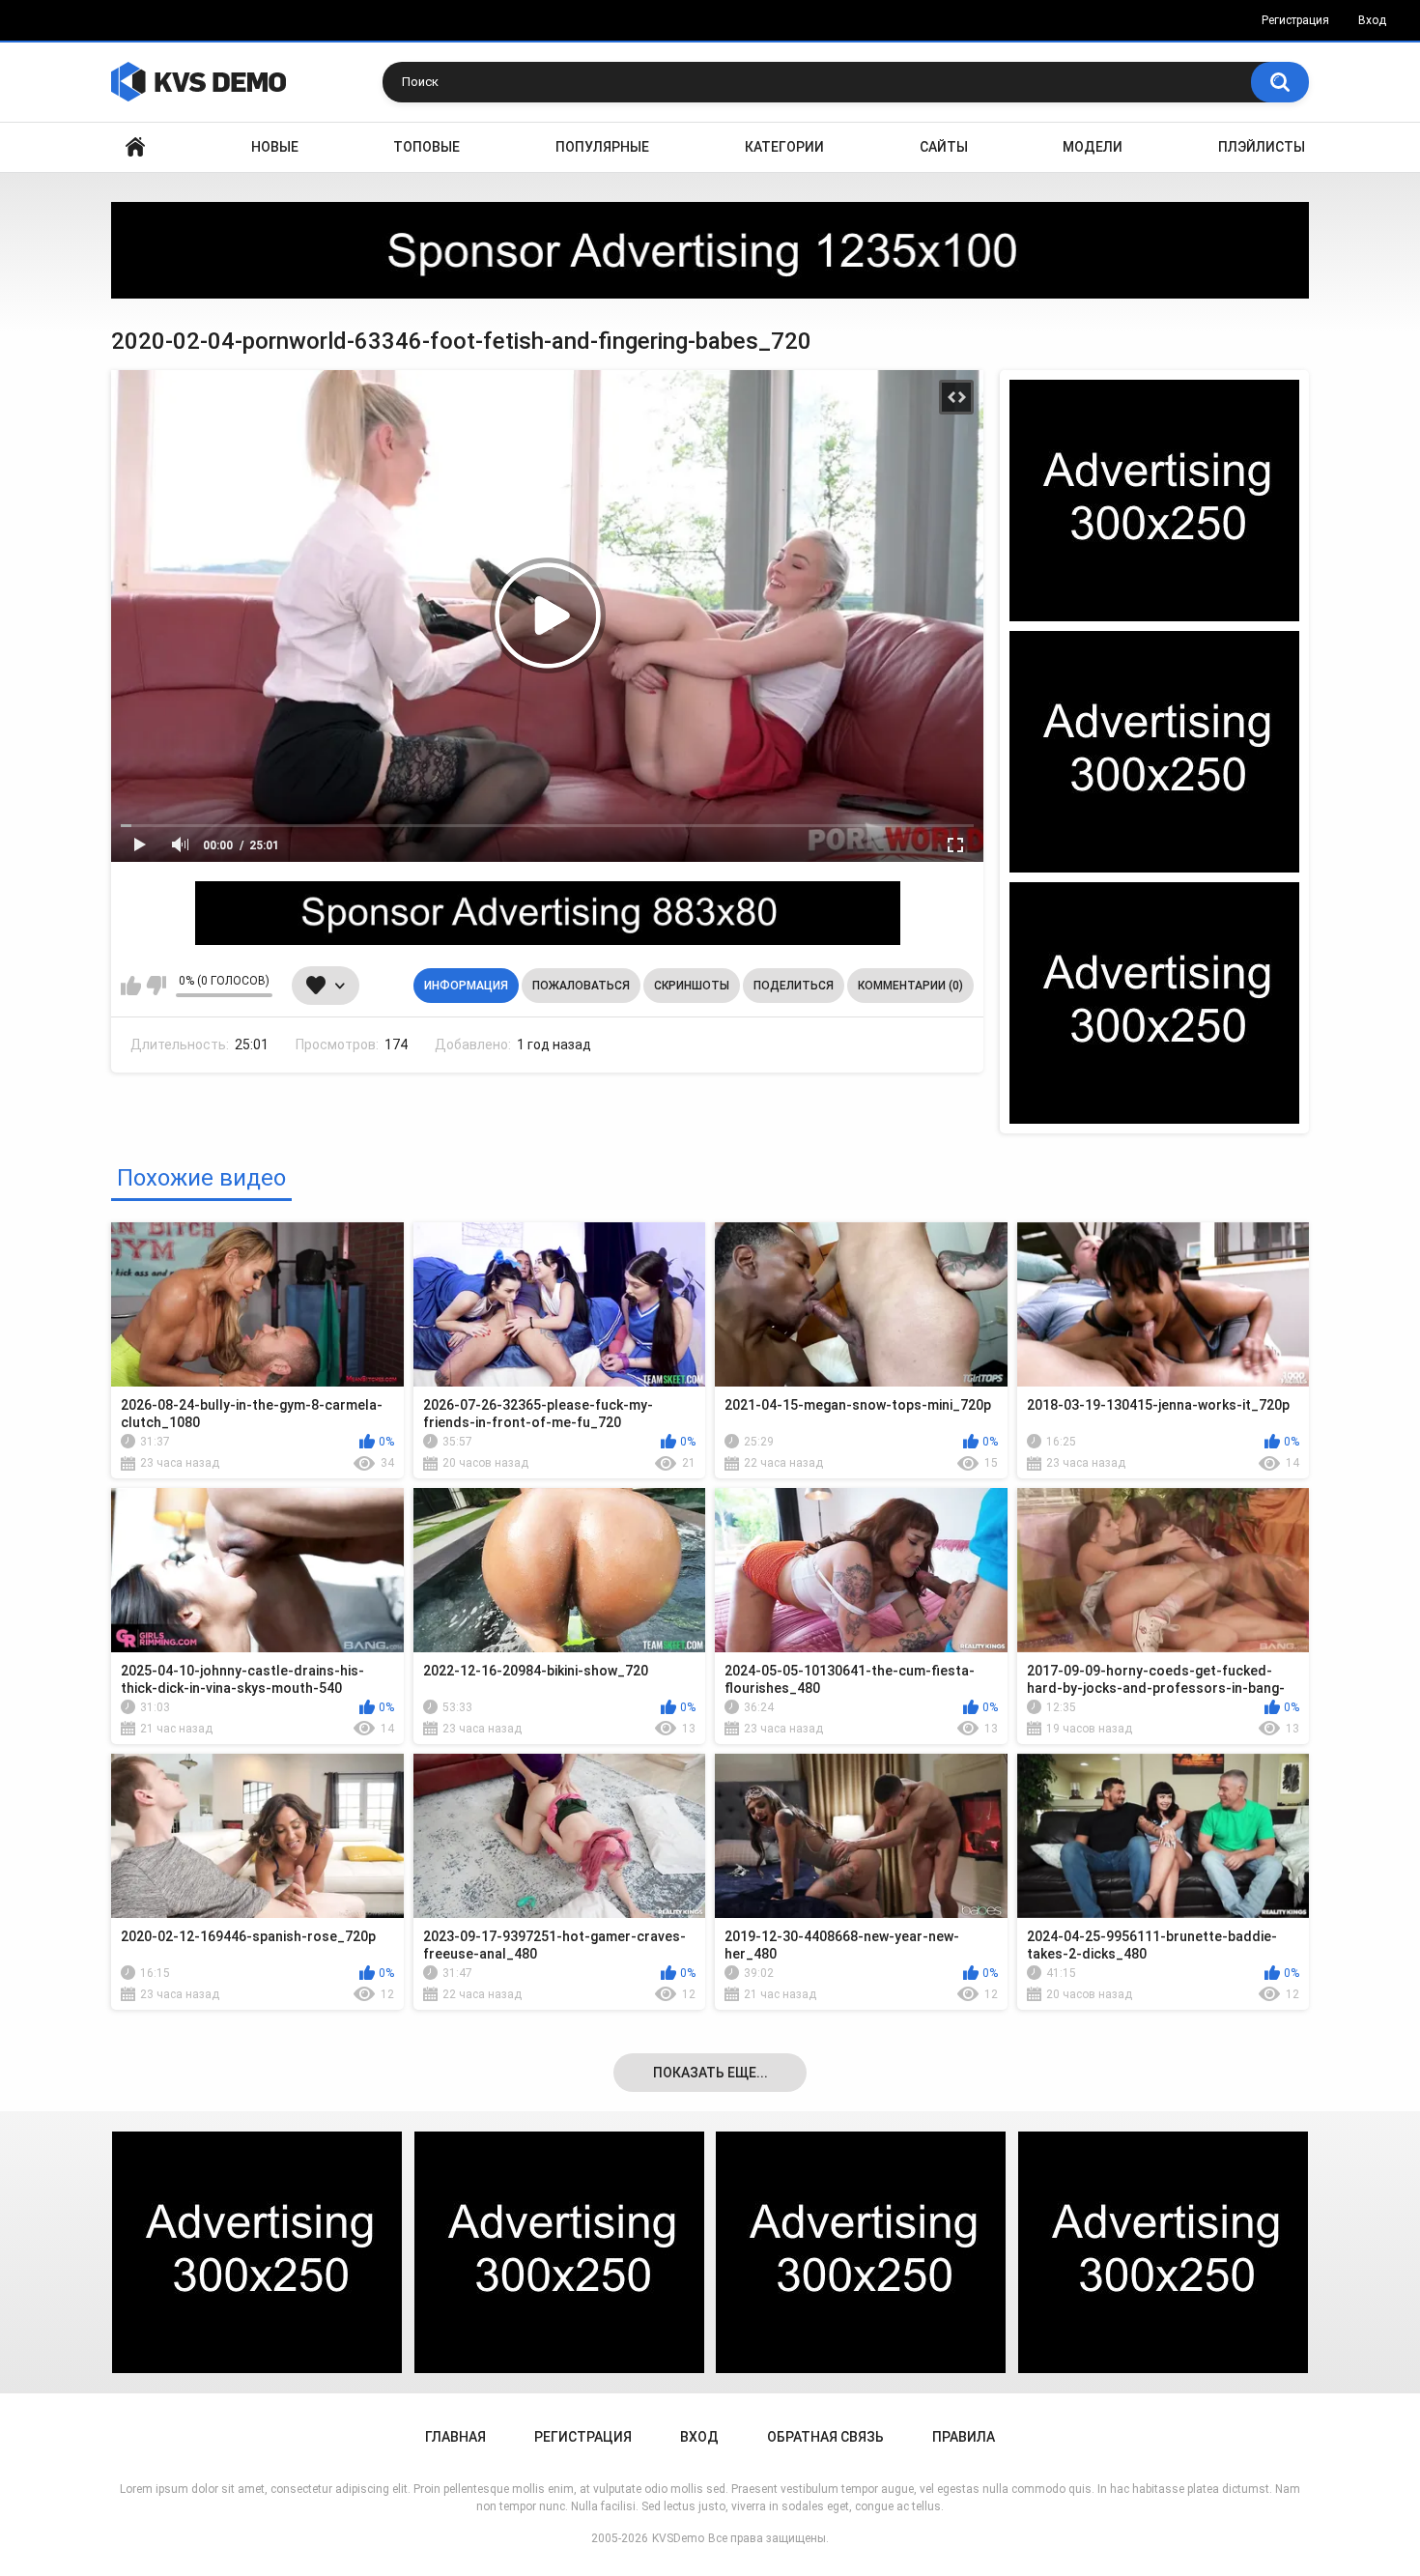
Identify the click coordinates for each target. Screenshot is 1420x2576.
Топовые (426, 147)
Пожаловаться (581, 986)
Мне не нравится (156, 986)
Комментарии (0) (910, 986)
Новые (275, 147)
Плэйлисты (1262, 147)
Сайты (944, 147)
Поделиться (794, 986)
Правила (964, 2437)
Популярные (602, 147)
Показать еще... (710, 2073)
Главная (135, 147)
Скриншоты (692, 986)
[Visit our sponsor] (710, 250)
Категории (784, 147)
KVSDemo (678, 2538)
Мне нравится (131, 986)
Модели (1093, 147)
